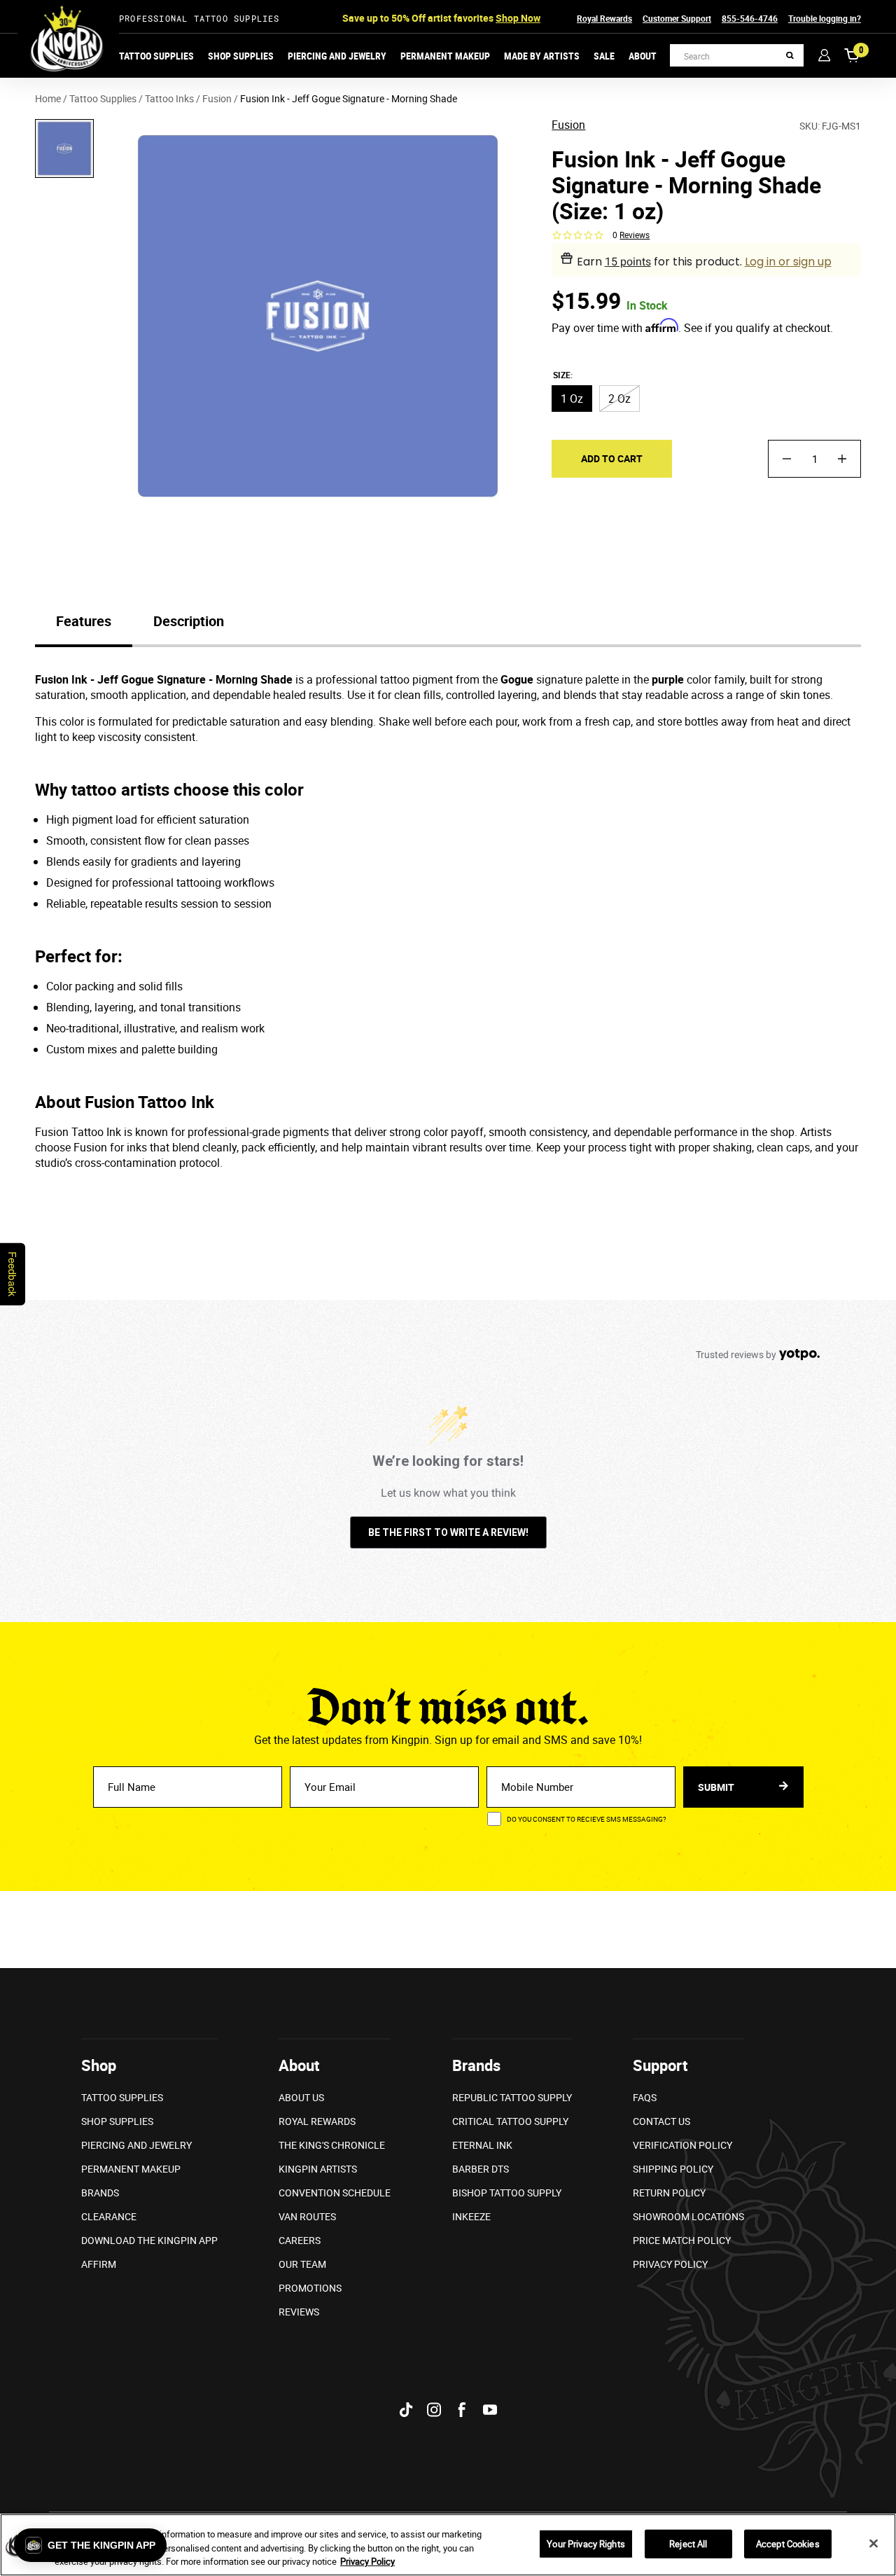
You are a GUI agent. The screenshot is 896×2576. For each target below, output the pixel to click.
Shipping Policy (673, 2169)
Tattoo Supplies (156, 56)
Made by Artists (542, 56)
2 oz (619, 399)
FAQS (645, 2097)
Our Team (302, 2264)
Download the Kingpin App (149, 2240)
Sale (604, 56)
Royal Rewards (604, 18)
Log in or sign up (788, 262)
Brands (100, 2193)
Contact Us (661, 2121)
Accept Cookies (788, 2543)
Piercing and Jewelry (337, 56)
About (643, 56)
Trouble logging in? (825, 18)
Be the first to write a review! (448, 1532)
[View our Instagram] (434, 2410)
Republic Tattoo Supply (512, 2097)
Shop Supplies (241, 56)
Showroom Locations (688, 2216)
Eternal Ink (482, 2145)
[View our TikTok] (406, 2410)
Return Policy (669, 2193)
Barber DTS (481, 2169)
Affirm (99, 2264)
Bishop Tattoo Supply (507, 2193)
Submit (717, 1787)
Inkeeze (471, 2216)
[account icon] (824, 55)
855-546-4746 (750, 18)
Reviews (299, 2312)
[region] (448, 2545)
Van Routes (307, 2216)
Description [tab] (189, 621)
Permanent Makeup (445, 56)
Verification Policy (682, 2145)
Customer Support (677, 18)
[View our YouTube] (490, 2410)
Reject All (688, 2543)
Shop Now (518, 18)
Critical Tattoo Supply (510, 2121)
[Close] (874, 2543)
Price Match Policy (682, 2240)
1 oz (572, 399)
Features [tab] (84, 621)
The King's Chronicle (332, 2145)
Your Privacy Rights (586, 2543)
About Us (301, 2097)
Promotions (310, 2288)
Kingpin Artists (318, 2169)
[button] (90, 2545)
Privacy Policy (670, 2264)
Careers (300, 2240)
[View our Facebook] (462, 2410)
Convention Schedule (335, 2193)
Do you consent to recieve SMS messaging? (587, 1819)
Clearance (109, 2216)
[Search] (790, 56)
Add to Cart (612, 458)
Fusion (568, 126)
